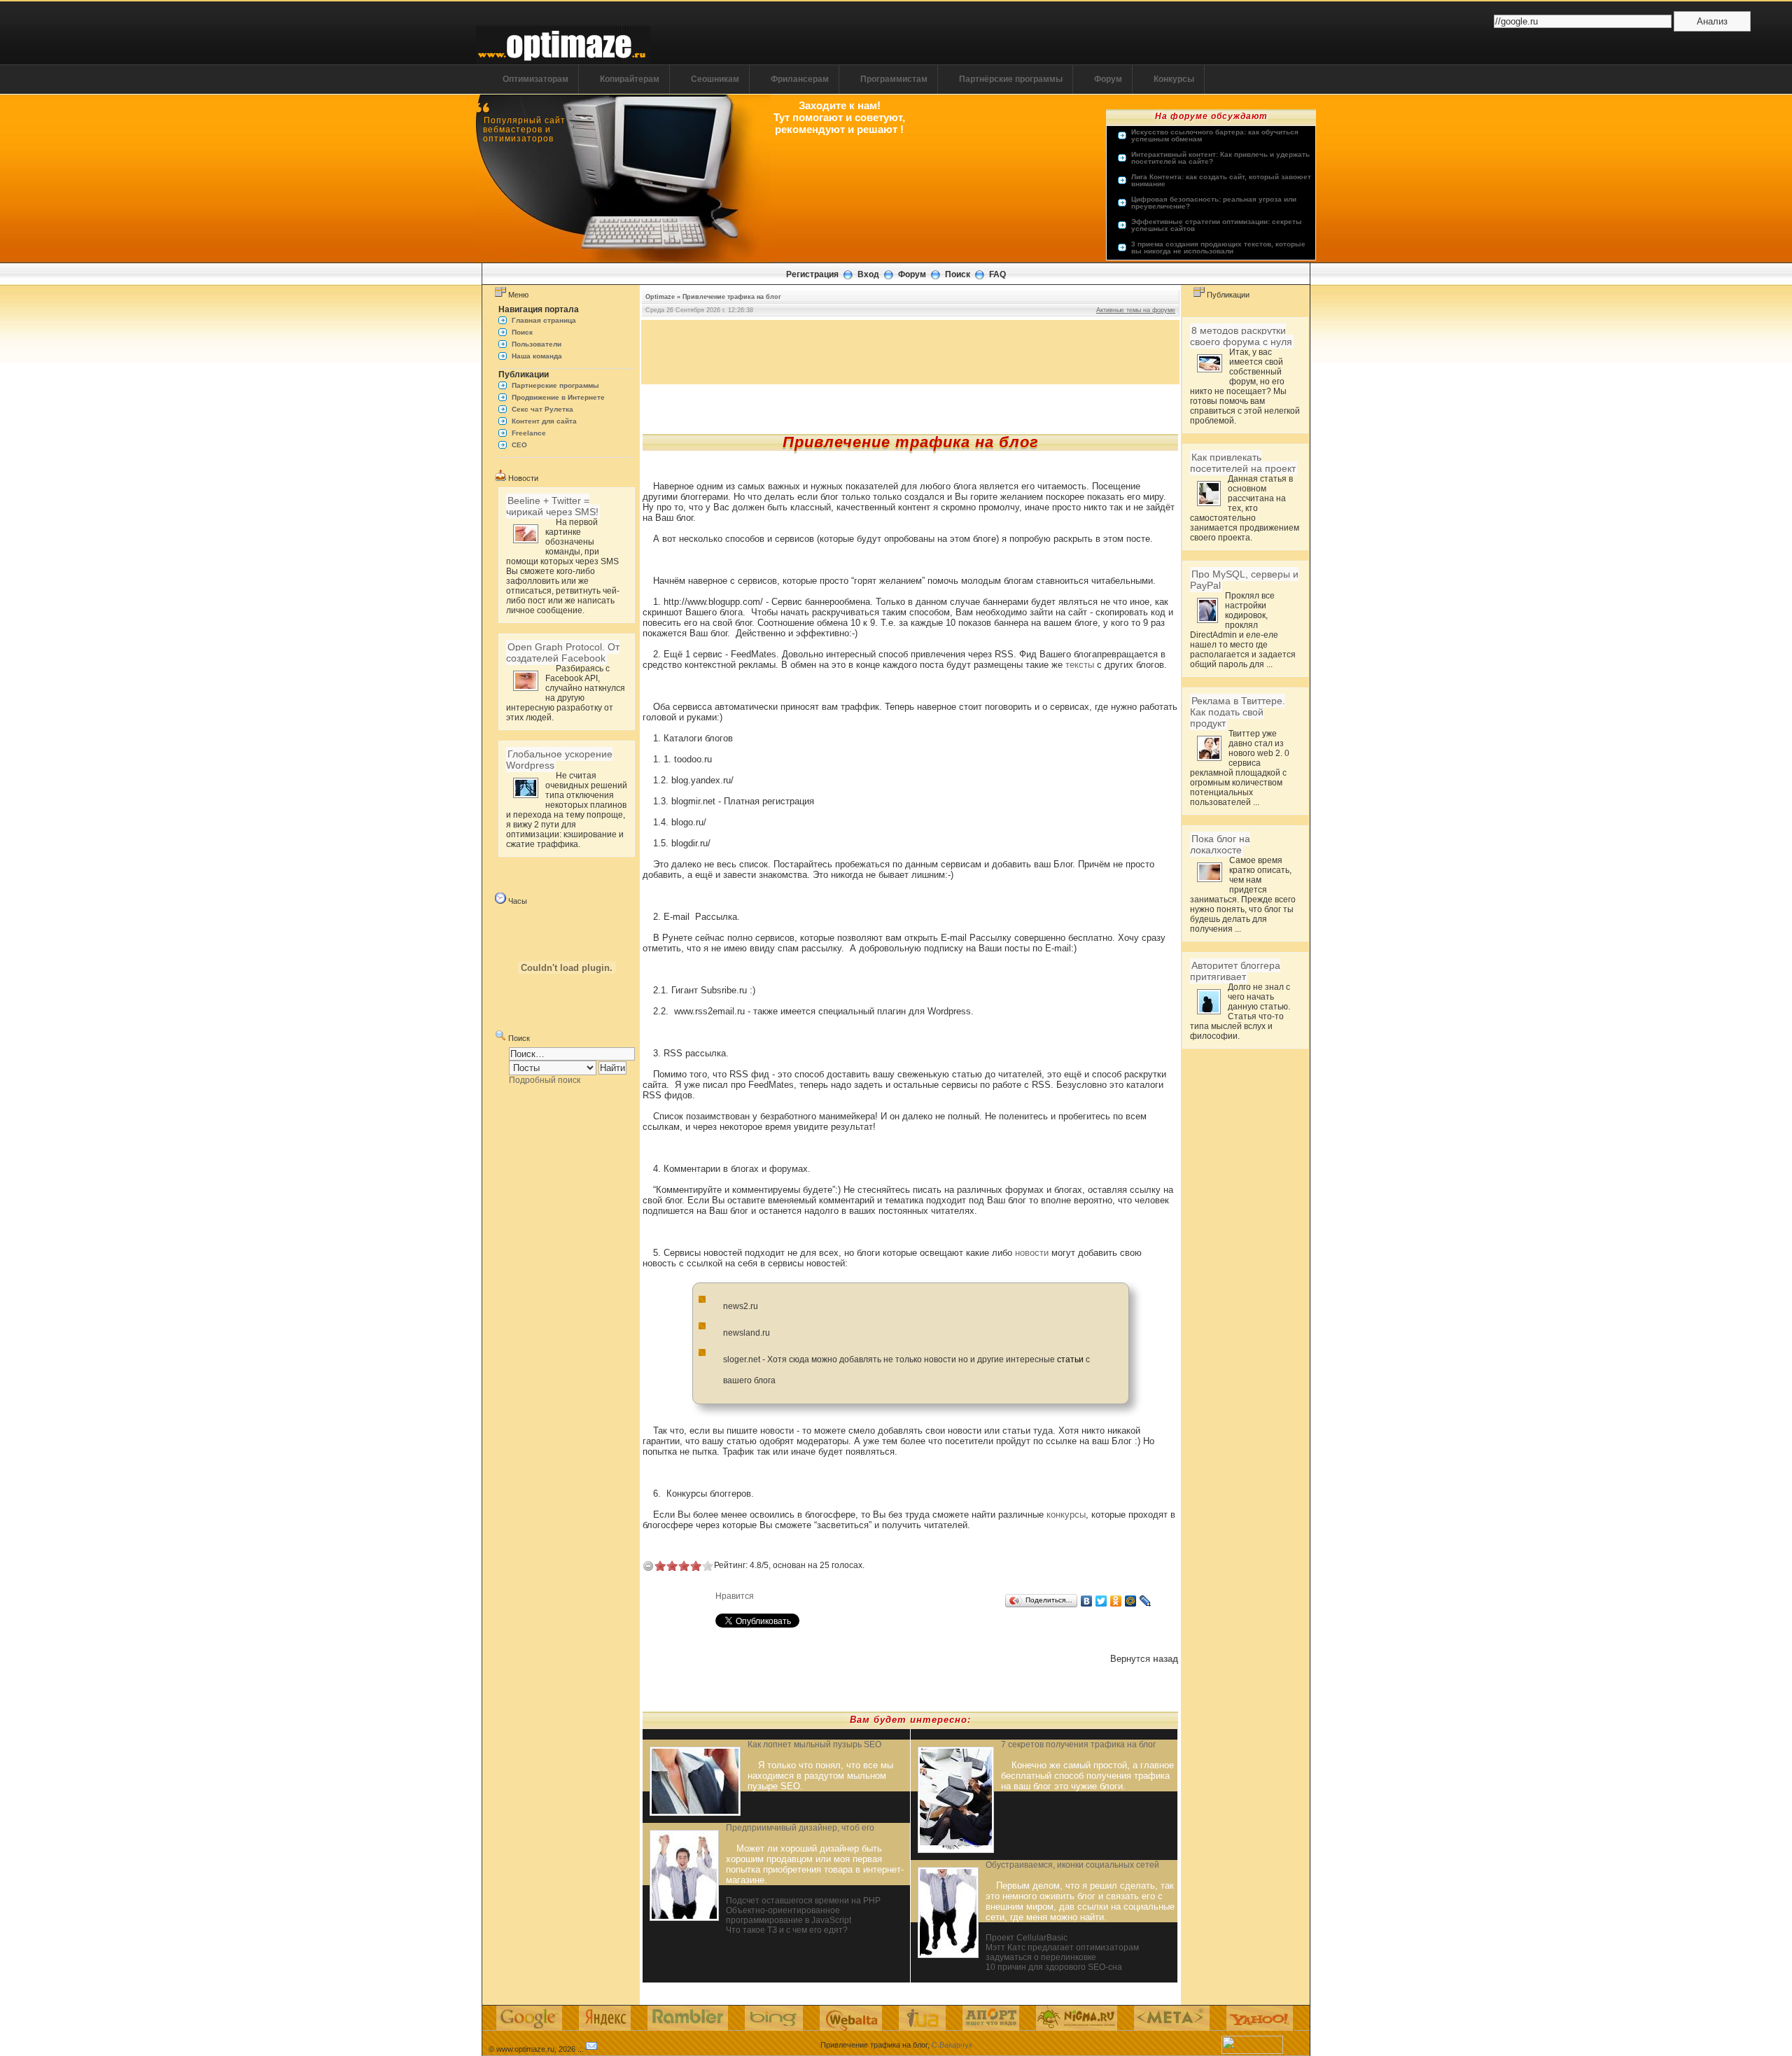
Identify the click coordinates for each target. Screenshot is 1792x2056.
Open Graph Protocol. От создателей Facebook (563, 652)
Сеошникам (715, 79)
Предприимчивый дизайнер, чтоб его (800, 1828)
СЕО (519, 445)
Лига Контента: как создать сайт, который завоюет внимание (1221, 181)
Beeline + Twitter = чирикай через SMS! (552, 506)
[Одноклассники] (1116, 1601)
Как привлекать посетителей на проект (1243, 463)
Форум (1108, 79)
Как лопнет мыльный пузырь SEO (814, 1744)
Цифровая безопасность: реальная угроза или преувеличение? (1214, 203)
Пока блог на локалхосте (1220, 844)
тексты (1080, 665)
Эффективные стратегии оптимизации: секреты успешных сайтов (1217, 225)
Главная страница (544, 320)
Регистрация (812, 274)
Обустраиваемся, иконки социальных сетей (1072, 1865)
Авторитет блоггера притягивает (1235, 971)
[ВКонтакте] (1087, 1601)
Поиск (958, 274)
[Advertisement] (911, 351)
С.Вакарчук (952, 2045)
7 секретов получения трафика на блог (1078, 1744)
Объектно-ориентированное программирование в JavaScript (789, 1915)
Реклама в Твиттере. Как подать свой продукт (1238, 712)
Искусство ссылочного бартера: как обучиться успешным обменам (1215, 136)
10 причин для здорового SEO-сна (1054, 1967)
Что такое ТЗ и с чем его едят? (787, 1930)
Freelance (529, 433)
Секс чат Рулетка (542, 409)
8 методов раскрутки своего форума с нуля (1241, 336)
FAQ (997, 274)
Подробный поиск (545, 1080)
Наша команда (537, 356)
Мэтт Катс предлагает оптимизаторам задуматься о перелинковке (1062, 1952)
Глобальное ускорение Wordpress (559, 760)
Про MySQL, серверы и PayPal (1244, 580)
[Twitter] (1101, 1601)
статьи (1070, 1359)
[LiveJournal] (1146, 1601)
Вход (868, 274)
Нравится (735, 1596)
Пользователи (537, 344)
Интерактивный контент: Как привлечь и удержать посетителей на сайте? (1220, 158)
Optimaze (660, 297)
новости (1032, 1253)
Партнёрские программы (1011, 79)
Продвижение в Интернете (558, 397)
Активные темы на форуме (1136, 310)
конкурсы (1066, 1515)
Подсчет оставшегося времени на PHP (803, 1901)
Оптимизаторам (535, 79)
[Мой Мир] (1131, 1601)
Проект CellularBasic (1027, 1938)
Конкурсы (1174, 79)
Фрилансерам (800, 79)
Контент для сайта (544, 421)
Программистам (894, 79)
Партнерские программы (555, 385)
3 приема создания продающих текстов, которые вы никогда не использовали (1218, 248)
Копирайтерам (630, 79)
